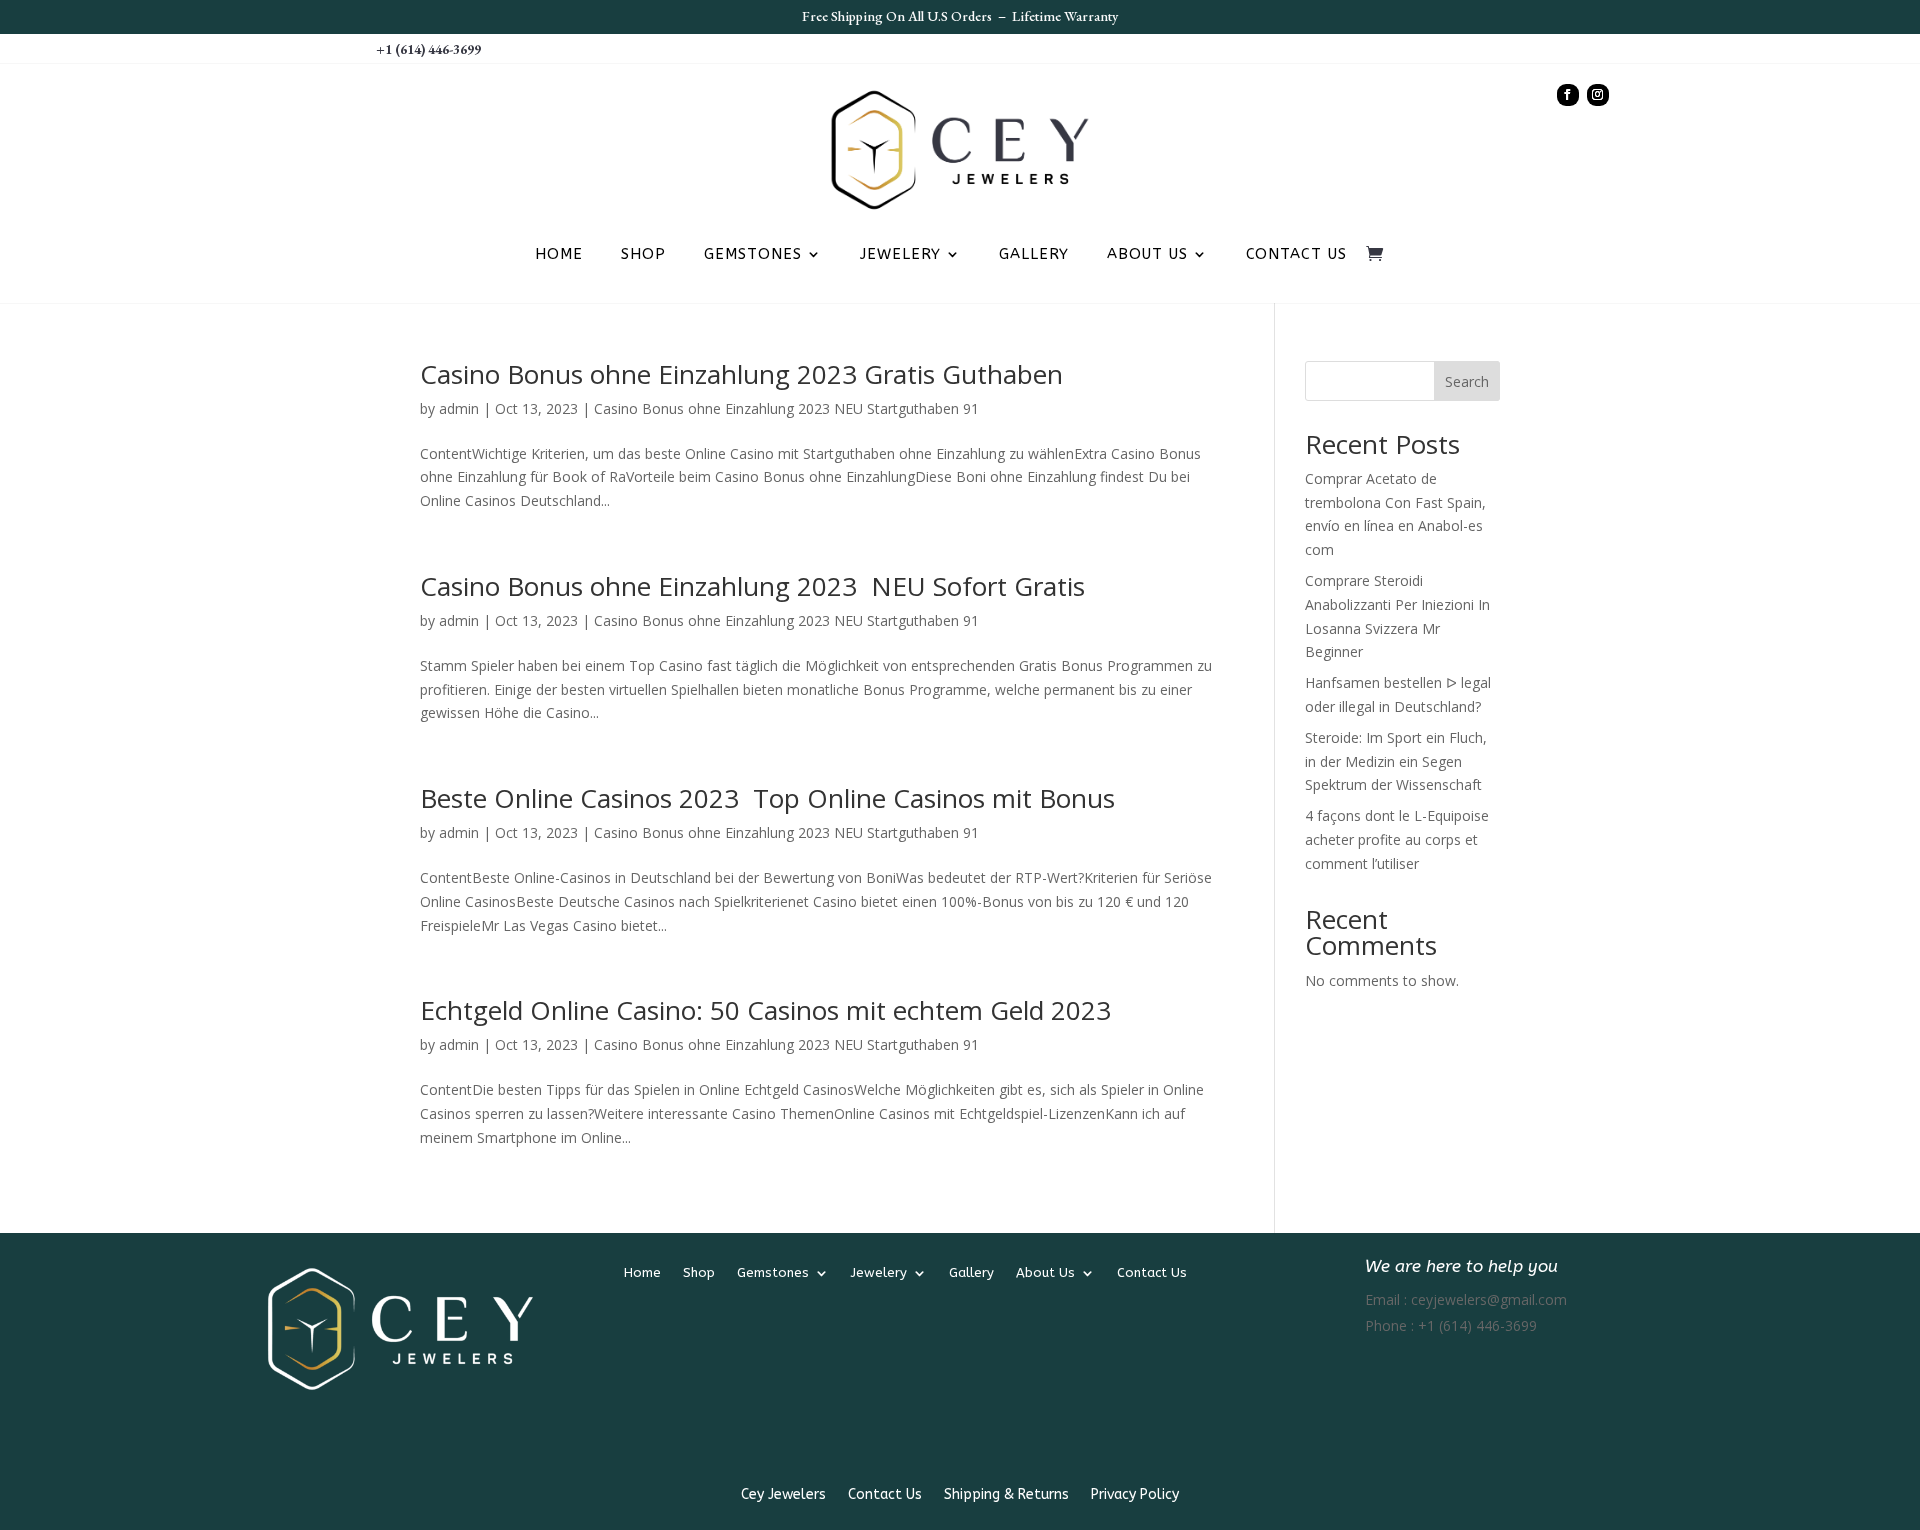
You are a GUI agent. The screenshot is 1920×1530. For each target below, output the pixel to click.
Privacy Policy (1135, 1495)
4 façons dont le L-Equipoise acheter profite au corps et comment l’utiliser (1397, 839)
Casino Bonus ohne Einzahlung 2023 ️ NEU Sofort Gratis (752, 586)
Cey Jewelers (783, 1495)
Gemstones (753, 255)
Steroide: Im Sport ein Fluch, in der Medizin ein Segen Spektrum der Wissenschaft (1396, 761)
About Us (1147, 255)
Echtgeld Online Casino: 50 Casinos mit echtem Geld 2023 (765, 1010)
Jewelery (900, 255)
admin (459, 408)
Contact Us (1296, 255)
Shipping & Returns (1006, 1495)
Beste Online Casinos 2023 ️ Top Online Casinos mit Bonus (767, 798)
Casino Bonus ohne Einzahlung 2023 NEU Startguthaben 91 (786, 408)
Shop (643, 255)
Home (559, 255)
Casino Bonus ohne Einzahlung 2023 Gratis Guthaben (741, 374)
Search (1467, 381)
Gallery (1034, 255)
